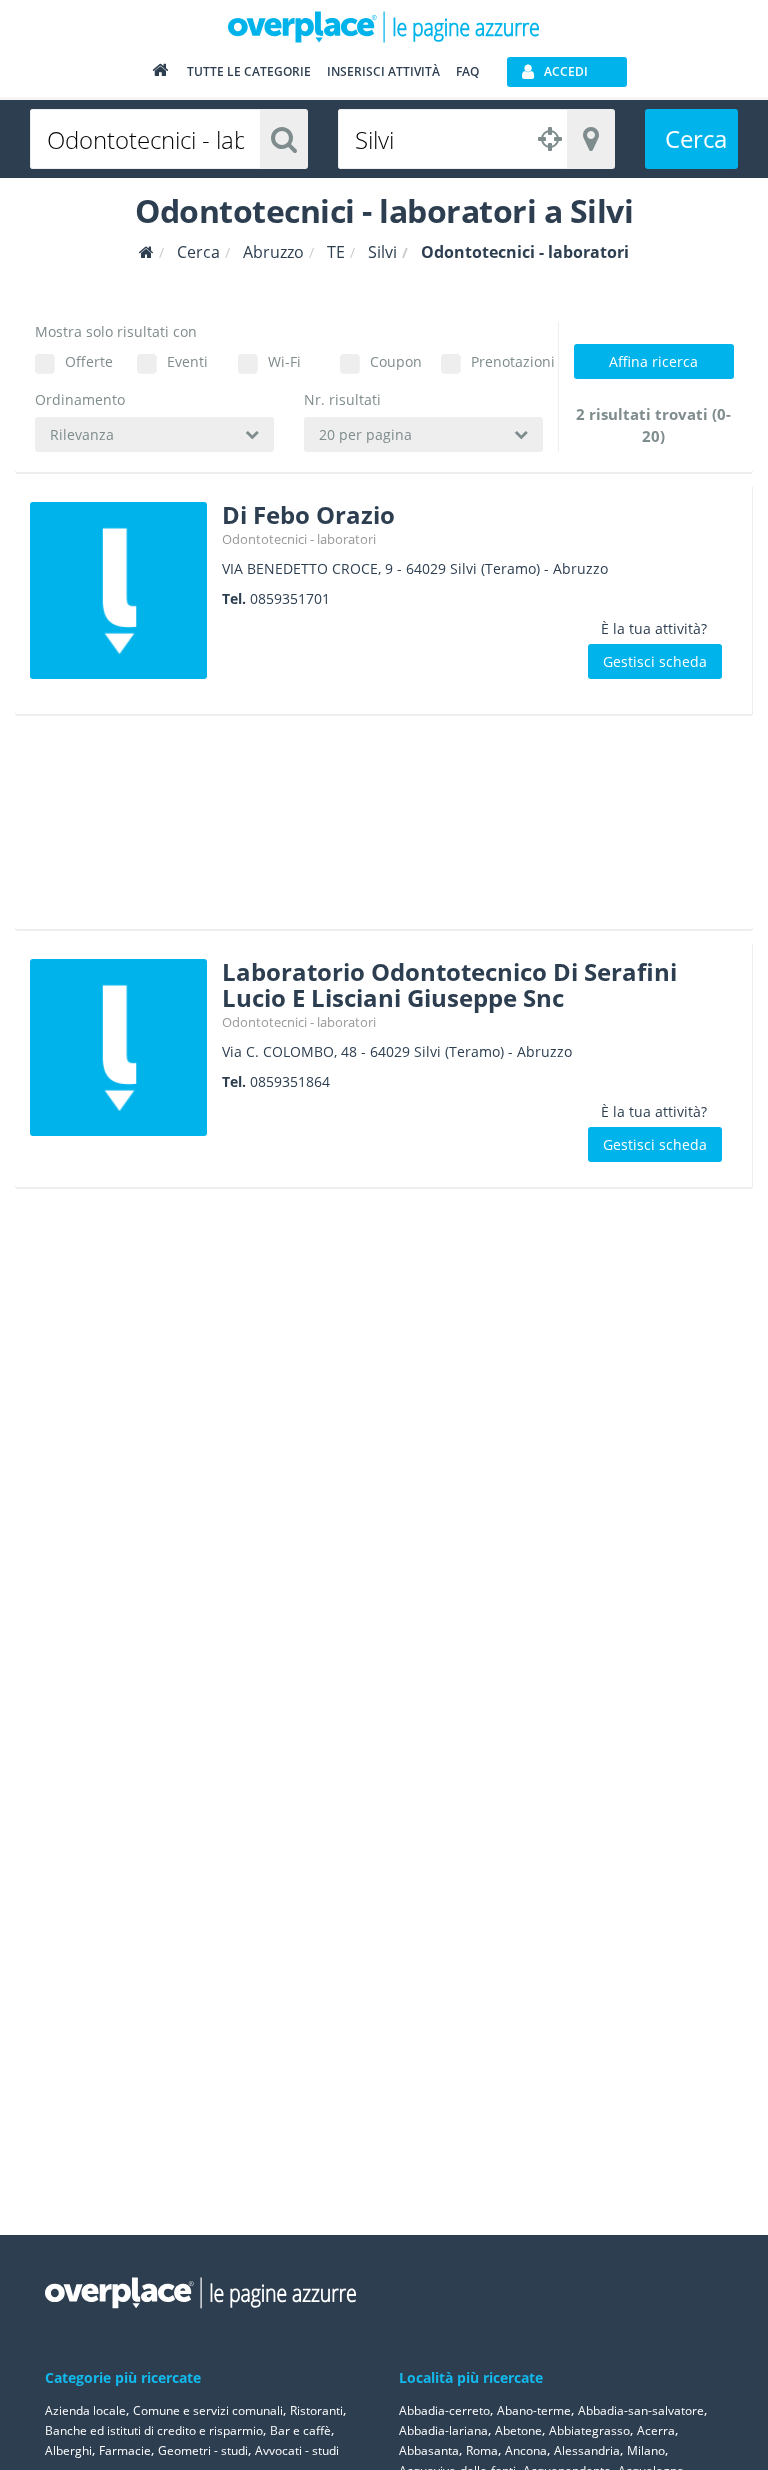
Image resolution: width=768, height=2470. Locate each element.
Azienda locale (85, 2410)
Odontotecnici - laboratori (299, 539)
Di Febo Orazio (308, 514)
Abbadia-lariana (443, 2430)
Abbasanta (429, 2450)
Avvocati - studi (297, 2450)
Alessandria (587, 2450)
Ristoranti (316, 2410)
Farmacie (125, 2450)
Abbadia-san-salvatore (641, 2410)
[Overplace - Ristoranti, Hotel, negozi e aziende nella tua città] (384, 26)
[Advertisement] (375, 829)
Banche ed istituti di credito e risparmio (154, 2430)
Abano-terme (534, 2410)
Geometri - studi (203, 2450)
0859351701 (290, 598)
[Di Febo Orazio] (118, 590)
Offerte (89, 361)
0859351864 (290, 1081)
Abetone (518, 2430)
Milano (646, 2450)
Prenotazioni (507, 361)
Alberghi (68, 2450)
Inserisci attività (383, 71)
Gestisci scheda (655, 661)
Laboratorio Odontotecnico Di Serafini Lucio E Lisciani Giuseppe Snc (449, 984)
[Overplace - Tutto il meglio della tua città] (160, 74)
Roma (482, 2450)
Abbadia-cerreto (444, 2410)
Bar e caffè (300, 2430)
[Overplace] (146, 252)
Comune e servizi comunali (208, 2410)
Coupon (396, 361)
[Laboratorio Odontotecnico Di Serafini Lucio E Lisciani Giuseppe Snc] (118, 1047)
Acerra (656, 2430)
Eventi (187, 361)
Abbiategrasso (589, 2430)
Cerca (696, 138)
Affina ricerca (653, 361)
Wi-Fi (284, 361)
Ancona (526, 2450)
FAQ (467, 71)
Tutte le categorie (249, 71)
